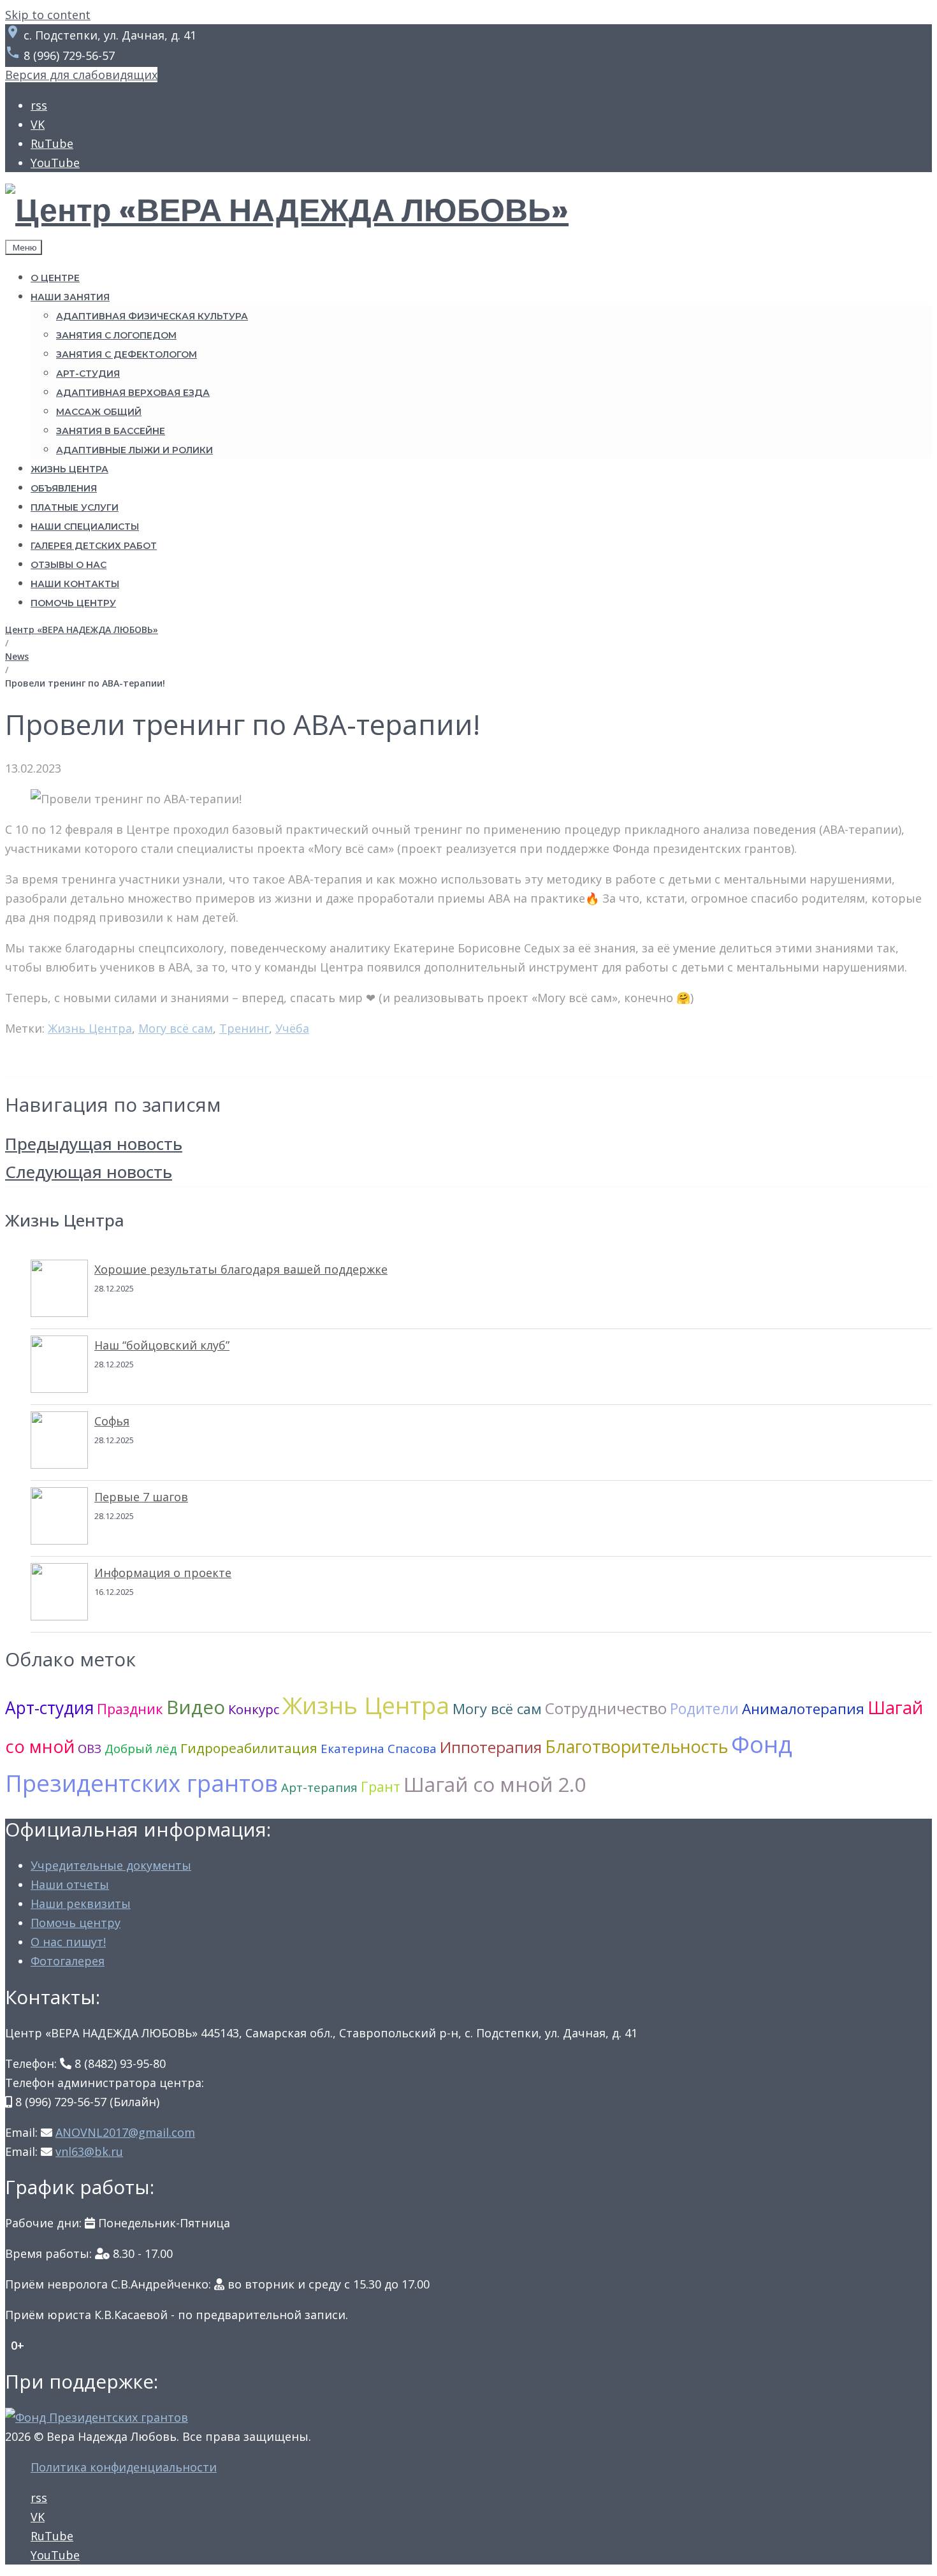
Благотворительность (636, 1746)
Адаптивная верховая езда (133, 393)
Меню (24, 247)
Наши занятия (70, 297)
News (17, 656)
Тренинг (244, 1028)
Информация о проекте (163, 1573)
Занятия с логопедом (116, 335)
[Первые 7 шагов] (59, 1518)
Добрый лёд (141, 1748)
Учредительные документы (111, 1865)
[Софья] (59, 1443)
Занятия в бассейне (111, 431)
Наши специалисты (85, 527)
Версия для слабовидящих (81, 75)
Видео (196, 1707)
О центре (55, 278)
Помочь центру (73, 603)
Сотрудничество (606, 1708)
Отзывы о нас (69, 565)
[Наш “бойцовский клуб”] (59, 1367)
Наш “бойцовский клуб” (162, 1345)
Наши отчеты (70, 1884)
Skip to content (48, 15)
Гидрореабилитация (249, 1748)
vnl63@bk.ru (89, 2151)
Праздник (130, 1709)
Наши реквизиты (81, 1903)
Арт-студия (88, 374)
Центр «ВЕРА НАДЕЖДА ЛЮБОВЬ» (82, 629)
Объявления (64, 488)
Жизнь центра (69, 469)
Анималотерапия (803, 1709)
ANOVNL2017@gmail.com (125, 2132)
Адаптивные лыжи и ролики (134, 450)
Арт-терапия (319, 1787)
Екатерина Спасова (379, 1748)
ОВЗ (90, 1748)
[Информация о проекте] (59, 1594)
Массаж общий (99, 412)
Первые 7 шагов (141, 1497)
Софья (112, 1421)
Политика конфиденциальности (124, 2467)
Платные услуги (75, 507)
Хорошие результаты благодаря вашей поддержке (241, 1269)
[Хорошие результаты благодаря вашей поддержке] (59, 1291)
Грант (381, 1786)
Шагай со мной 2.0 (495, 1784)
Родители (704, 1708)
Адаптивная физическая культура (152, 316)
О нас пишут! (68, 1942)
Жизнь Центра (90, 1028)
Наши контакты (75, 584)
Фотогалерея (68, 1961)
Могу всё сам (176, 1028)
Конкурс (254, 1709)
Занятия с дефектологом (127, 354)
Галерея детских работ (94, 546)
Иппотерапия (491, 1747)
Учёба (292, 1028)
